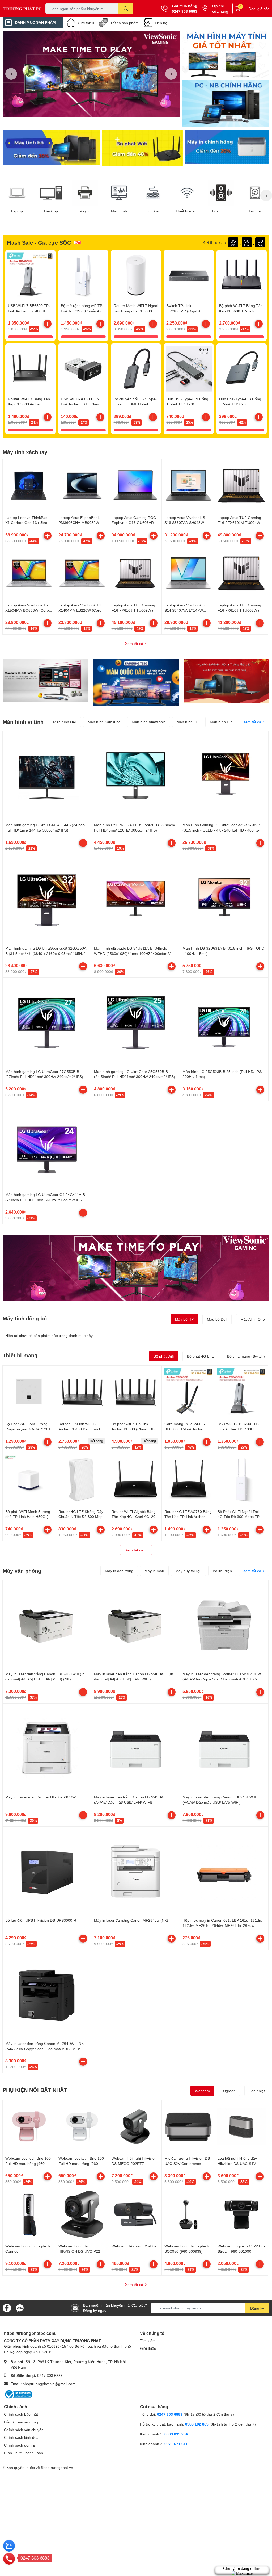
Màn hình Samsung (104, 722)
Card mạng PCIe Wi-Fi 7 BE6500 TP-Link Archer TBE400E (185, 1429)
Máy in (85, 211)
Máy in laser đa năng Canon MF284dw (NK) (131, 1920)
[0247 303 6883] (9, 2558)
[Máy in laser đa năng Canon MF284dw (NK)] (136, 1871)
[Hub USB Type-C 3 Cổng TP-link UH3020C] (242, 369)
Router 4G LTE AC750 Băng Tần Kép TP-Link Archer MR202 (188, 1517)
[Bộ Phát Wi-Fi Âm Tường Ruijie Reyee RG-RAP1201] (29, 1392)
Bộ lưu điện (222, 1571)
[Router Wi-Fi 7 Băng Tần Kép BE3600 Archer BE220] (30, 369)
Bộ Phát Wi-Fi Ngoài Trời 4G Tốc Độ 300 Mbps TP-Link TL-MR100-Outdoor (239, 1517)
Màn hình (119, 211)
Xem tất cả (135, 643)
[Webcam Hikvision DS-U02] (135, 2214)
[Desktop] (51, 193)
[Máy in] (85, 193)
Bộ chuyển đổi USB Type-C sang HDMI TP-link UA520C (135, 404)
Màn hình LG (188, 722)
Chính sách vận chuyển (24, 2430)
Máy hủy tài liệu (188, 1571)
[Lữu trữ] (255, 193)
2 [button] (94, 111)
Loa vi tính (221, 211)
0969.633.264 (176, 2434)
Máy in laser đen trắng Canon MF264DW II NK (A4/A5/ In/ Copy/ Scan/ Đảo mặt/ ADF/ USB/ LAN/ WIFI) (44, 2049)
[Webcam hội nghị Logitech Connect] (29, 2214)
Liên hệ (161, 23)
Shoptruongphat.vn (57, 2467)
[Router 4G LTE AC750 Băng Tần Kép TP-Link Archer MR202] (188, 1480)
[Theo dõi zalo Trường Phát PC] (20, 2307)
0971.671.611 (176, 2444)
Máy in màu (154, 1571)
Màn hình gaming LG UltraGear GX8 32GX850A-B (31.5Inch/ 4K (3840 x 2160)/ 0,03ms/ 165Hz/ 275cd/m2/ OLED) (46, 953)
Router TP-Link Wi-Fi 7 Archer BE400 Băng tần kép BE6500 (82, 1429)
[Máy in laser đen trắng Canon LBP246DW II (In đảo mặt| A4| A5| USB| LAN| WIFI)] (136, 1624)
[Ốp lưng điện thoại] (143, 148)
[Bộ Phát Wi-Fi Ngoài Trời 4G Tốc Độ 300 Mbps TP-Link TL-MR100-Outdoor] (241, 1480)
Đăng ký (257, 2308)
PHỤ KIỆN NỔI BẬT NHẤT (35, 2090)
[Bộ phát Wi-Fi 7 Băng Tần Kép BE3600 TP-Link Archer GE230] (242, 275)
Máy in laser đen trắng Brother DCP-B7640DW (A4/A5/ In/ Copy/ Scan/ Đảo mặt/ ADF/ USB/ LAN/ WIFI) (222, 1679)
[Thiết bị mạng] (187, 193)
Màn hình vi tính (23, 722)
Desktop (51, 211)
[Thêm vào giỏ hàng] (48, 324)
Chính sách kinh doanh (23, 2437)
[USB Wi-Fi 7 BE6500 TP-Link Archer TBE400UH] (30, 275)
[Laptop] (17, 193)
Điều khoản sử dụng (21, 2422)
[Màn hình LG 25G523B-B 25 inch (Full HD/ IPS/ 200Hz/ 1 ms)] (224, 1022)
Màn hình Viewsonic (149, 722)
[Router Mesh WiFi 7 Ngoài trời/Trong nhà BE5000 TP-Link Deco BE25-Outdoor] (136, 275)
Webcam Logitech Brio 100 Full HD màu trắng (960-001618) (81, 2163)
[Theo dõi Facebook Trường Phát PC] (7, 2307)
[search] (126, 9)
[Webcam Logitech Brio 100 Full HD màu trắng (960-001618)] (82, 2127)
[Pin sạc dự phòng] (227, 148)
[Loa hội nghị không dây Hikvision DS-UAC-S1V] (241, 2127)
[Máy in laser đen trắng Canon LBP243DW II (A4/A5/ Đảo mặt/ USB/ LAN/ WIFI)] (136, 1748)
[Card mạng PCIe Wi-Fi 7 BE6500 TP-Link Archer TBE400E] (188, 1392)
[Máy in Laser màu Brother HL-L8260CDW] (47, 1748)
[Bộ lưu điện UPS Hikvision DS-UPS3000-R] (47, 1871)
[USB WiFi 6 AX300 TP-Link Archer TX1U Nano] (83, 369)
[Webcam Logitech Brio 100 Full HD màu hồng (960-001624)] (29, 2127)
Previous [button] (11, 74)
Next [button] (171, 74)
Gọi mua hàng (185, 6)
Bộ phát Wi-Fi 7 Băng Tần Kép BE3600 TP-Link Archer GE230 (241, 311)
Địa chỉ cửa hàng (220, 9)
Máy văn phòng (22, 1571)
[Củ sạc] (226, 54)
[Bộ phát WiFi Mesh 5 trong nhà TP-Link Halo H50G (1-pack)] (29, 1480)
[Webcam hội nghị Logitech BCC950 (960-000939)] (188, 2214)
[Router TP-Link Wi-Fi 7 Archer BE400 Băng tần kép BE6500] (82, 1392)
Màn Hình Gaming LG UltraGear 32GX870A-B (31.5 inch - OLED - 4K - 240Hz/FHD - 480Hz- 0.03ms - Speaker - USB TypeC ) (221, 830)
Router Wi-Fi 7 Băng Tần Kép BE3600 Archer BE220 (29, 404)
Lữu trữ (255, 211)
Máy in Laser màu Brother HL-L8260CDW (41, 1797)
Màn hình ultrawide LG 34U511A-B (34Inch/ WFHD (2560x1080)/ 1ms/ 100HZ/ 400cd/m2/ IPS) (132, 953)
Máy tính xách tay (25, 452)
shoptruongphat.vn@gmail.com (49, 2384)
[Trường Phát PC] (23, 9)
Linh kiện (153, 211)
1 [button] (88, 111)
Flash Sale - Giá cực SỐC (39, 242)
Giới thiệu (86, 23)
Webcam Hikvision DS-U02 (134, 2246)
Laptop (17, 211)
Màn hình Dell (65, 722)
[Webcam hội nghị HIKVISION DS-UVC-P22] (82, 2214)
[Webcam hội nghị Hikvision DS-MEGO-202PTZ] (135, 2127)
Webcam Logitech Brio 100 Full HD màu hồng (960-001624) (28, 2163)
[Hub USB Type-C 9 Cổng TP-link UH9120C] (189, 369)
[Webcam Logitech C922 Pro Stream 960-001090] (241, 2214)
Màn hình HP (221, 722)
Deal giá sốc (259, 9)
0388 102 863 (197, 2424)
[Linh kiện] (153, 193)
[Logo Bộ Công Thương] (18, 2394)
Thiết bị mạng (187, 211)
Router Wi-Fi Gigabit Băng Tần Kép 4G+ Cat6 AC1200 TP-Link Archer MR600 (135, 1517)
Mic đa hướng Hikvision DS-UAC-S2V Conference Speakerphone (188, 2163)
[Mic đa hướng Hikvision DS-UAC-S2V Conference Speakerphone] (188, 2127)
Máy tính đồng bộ (25, 1318)
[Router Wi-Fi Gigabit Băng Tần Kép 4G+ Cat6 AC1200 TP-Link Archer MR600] (135, 1480)
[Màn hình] (119, 193)
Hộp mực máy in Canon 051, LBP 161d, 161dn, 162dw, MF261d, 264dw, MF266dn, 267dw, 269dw (222, 1925)
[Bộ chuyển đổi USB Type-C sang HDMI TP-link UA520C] (136, 369)
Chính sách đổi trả (19, 2445)
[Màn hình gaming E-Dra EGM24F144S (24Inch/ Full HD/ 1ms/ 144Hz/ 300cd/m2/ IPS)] (47, 776)
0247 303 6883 (185, 11)
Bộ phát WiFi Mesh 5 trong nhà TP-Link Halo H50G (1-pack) (28, 1517)
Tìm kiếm (148, 2341)
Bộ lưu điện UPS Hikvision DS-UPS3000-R (41, 1920)
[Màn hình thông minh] (45, 680)
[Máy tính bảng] (226, 104)
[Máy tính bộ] (51, 148)
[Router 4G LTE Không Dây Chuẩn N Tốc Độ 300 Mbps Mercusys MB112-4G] (82, 1480)
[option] (91, 74)
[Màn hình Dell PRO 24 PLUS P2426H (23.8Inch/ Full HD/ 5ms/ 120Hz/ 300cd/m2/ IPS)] (136, 776)
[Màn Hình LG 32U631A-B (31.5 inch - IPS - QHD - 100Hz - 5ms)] (224, 899)
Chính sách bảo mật (21, 2414)
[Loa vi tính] (221, 193)
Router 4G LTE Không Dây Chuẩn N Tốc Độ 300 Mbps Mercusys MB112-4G (81, 1517)
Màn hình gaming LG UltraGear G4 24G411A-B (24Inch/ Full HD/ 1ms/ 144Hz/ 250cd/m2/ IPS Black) (45, 1200)
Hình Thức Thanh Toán (24, 2453)
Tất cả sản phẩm (124, 23)
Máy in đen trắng (119, 1571)
